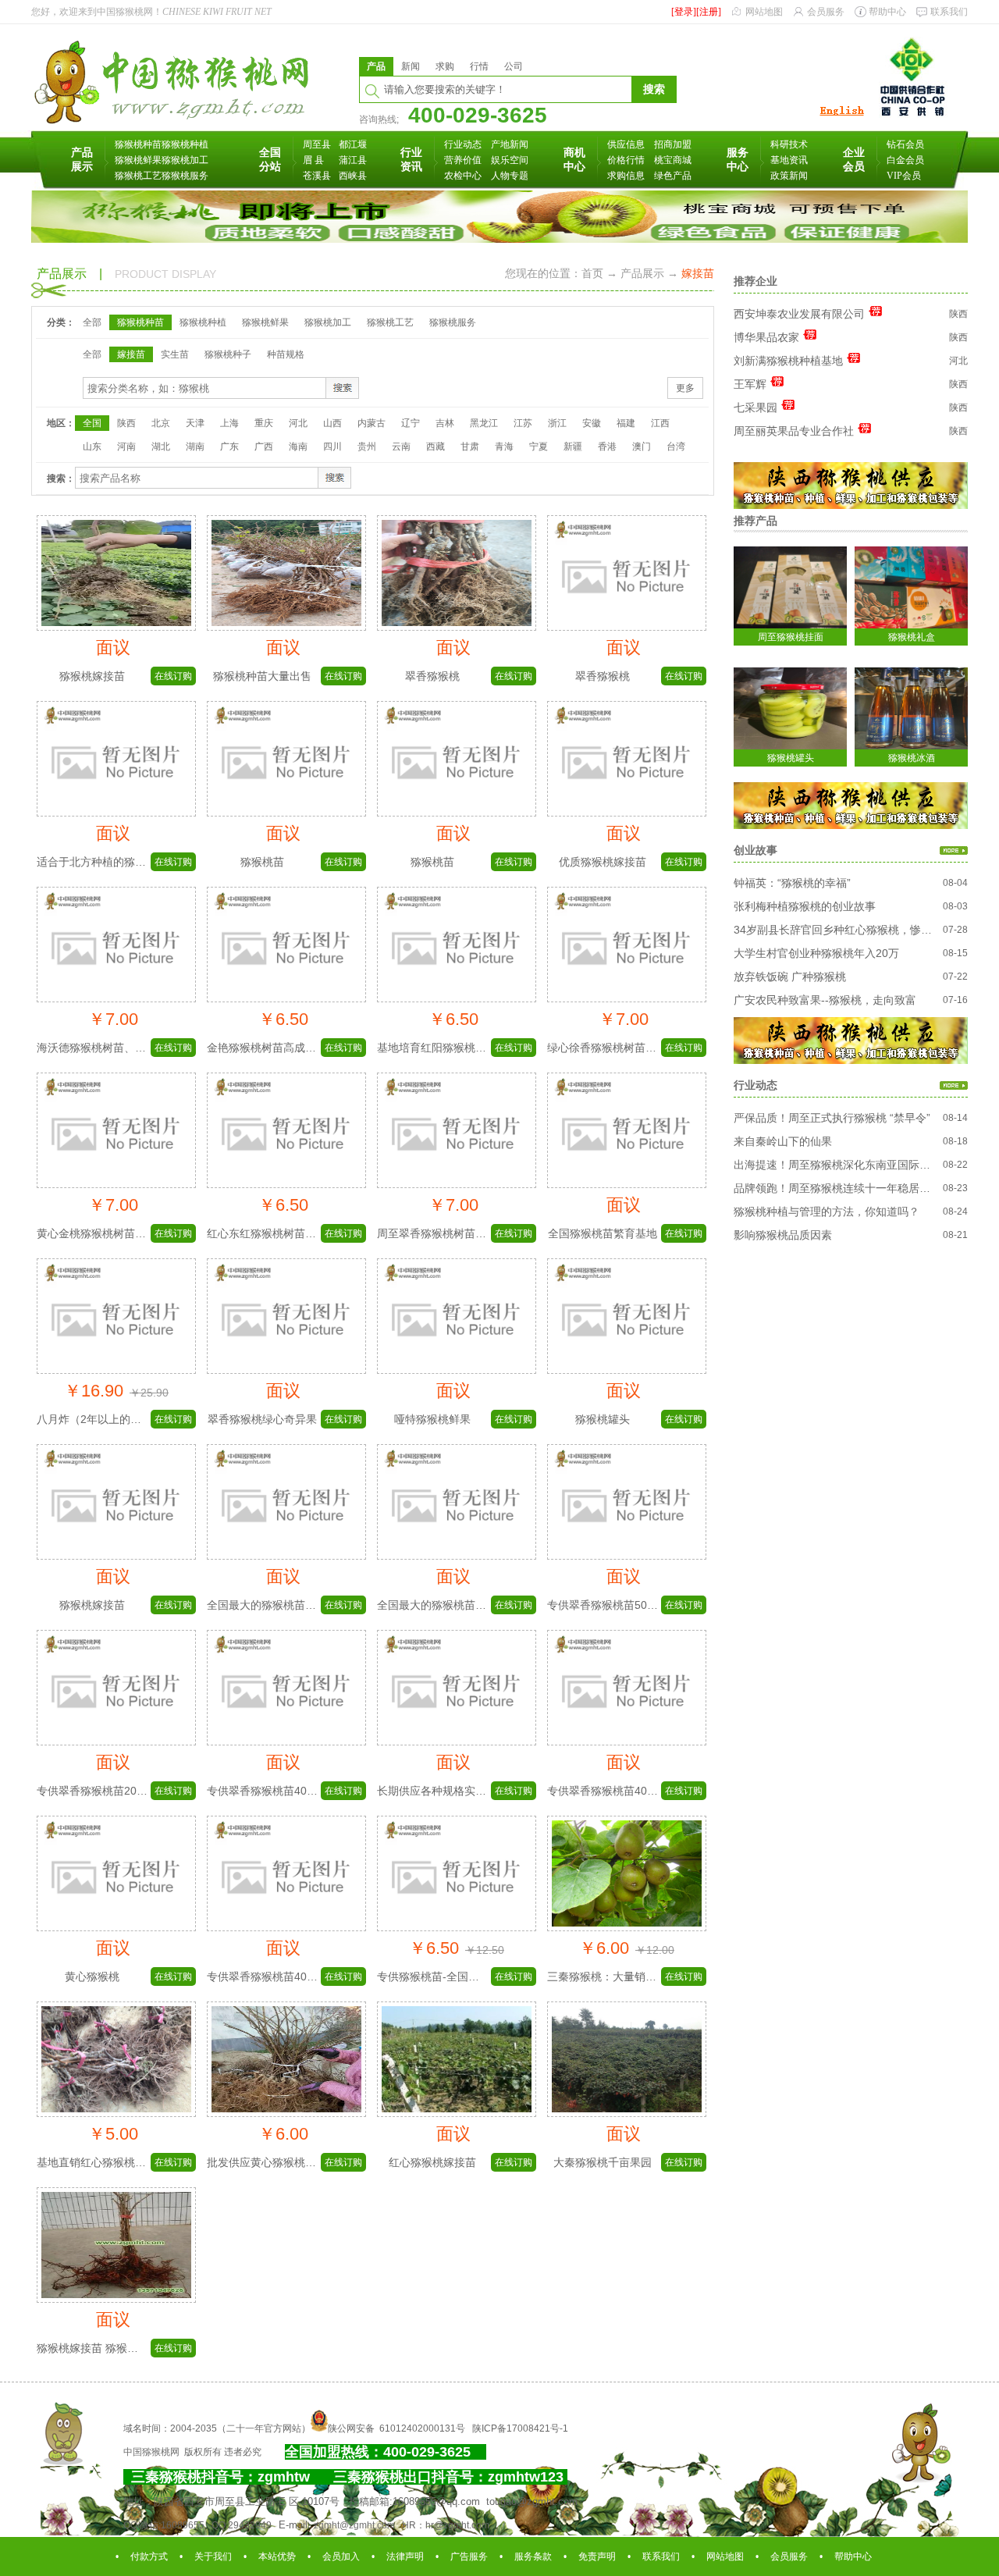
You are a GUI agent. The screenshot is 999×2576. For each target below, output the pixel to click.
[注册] (709, 12)
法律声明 (405, 2556)
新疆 (573, 447)
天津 (195, 423)
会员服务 (826, 12)
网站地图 (764, 12)
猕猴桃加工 (185, 160)
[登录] (684, 12)
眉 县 (313, 160)
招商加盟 (673, 144)
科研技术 (789, 144)
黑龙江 (484, 423)
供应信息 (626, 144)
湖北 (161, 447)
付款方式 (149, 2556)
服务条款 (533, 2556)
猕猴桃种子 (228, 354)
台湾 (676, 447)
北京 (161, 423)
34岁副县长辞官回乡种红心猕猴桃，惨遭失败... (834, 930)
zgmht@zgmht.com (354, 2525)
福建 (626, 423)
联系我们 (949, 12)
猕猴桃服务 (185, 176)
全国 (92, 423)
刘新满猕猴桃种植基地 (788, 361)
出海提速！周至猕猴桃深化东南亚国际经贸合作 (834, 1165)
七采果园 (755, 407)
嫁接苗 (131, 354)
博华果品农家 (766, 337)
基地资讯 (789, 160)
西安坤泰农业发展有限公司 (799, 314)
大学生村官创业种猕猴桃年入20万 (816, 953)
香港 (607, 447)
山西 (332, 423)
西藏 (436, 447)
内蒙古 (372, 423)
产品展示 (642, 273)
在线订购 (173, 676)
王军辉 (750, 384)
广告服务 (469, 2556)
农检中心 (463, 176)
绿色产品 (673, 176)
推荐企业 (755, 281)
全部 (92, 322)
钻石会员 (905, 144)
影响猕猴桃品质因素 (783, 1235)
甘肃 (470, 447)
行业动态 (463, 144)
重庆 (264, 423)
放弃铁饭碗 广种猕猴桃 (790, 977)
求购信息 (626, 176)
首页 (592, 273)
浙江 (557, 423)
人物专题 (510, 176)
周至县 (317, 144)
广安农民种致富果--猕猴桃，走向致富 (825, 1000)
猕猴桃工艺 (138, 176)
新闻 (411, 66)
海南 (298, 447)
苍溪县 (317, 176)
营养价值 (463, 160)
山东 (92, 447)
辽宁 (411, 423)
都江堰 (353, 144)
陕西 (126, 423)
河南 (126, 447)
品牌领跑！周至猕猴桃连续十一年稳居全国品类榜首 (834, 1188)
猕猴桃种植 (185, 144)
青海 (504, 447)
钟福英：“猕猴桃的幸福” (792, 883)
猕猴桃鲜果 (138, 160)
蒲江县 (353, 160)
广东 (229, 447)
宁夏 (539, 447)
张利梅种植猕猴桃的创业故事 (805, 906)
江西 (660, 423)
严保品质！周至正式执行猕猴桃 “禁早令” (832, 1118)
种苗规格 (286, 354)
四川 (332, 447)
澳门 (642, 447)
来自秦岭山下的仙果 (783, 1141)
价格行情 (626, 160)
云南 (401, 447)
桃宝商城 (673, 160)
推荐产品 (755, 521)
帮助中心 (887, 12)
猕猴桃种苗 (138, 144)
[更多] (954, 851)
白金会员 (905, 160)
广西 (264, 447)
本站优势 (277, 2556)
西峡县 (353, 176)
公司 (514, 66)
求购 (445, 66)
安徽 (592, 423)
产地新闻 (510, 144)
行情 (479, 66)
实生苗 (175, 354)
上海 (229, 423)
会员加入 (341, 2556)
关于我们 (213, 2556)
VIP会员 (904, 176)
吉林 (445, 423)
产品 (376, 66)
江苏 (523, 423)
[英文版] (841, 116)
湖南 (195, 447)
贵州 (367, 447)
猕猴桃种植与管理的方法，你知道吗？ (827, 1212)
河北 (298, 423)
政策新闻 (789, 176)
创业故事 (755, 850)
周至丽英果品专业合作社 (794, 431)
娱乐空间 (510, 160)
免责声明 (597, 2556)
